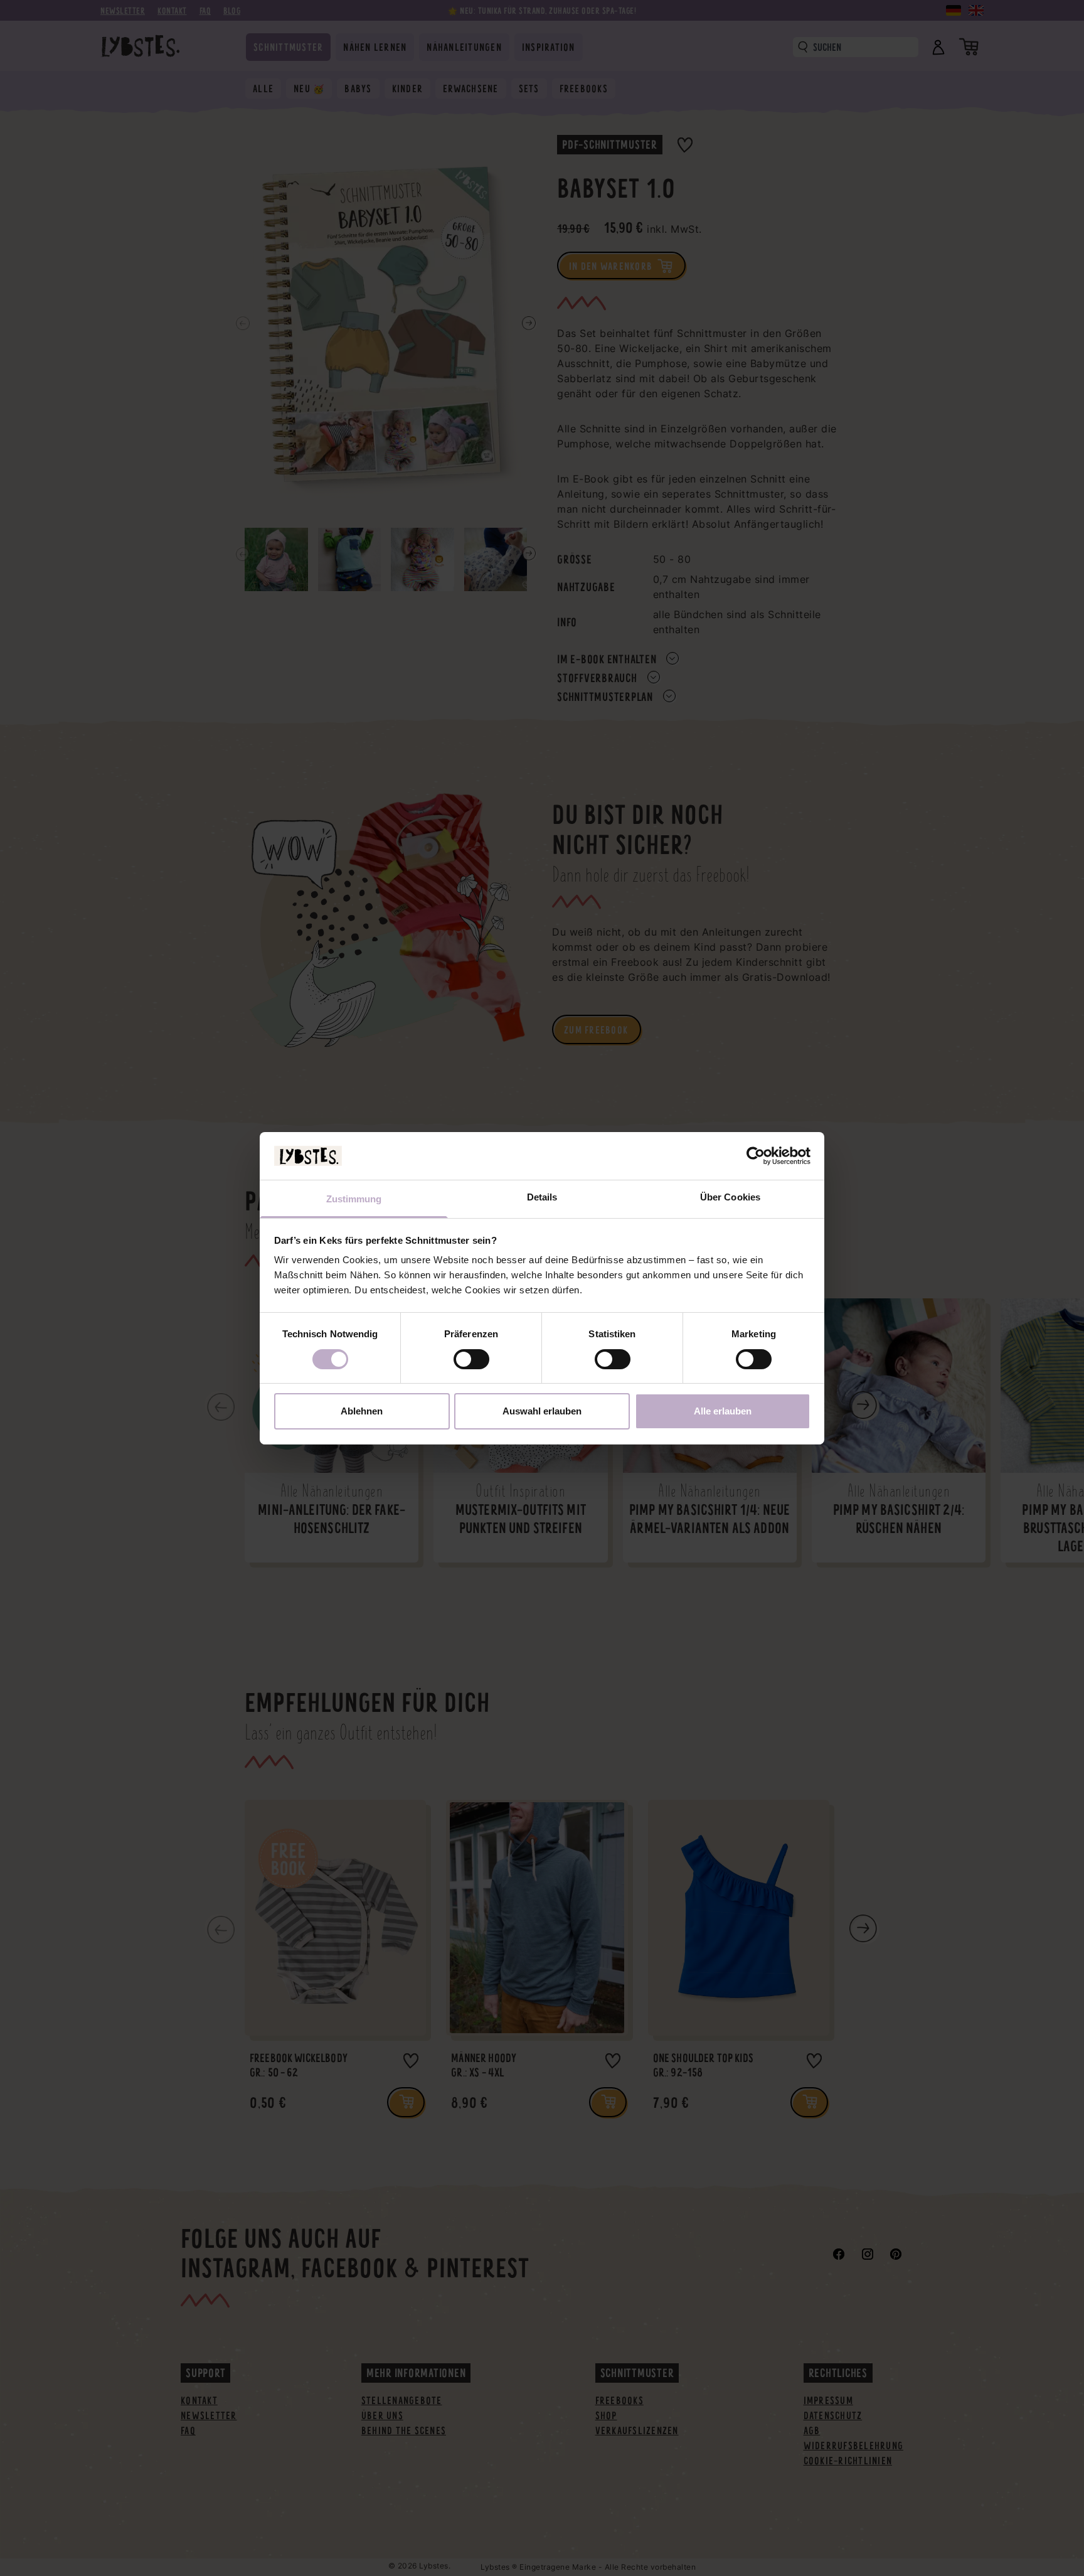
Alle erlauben (723, 1411)
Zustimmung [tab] (354, 1199)
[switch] (471, 1359)
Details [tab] (542, 1197)
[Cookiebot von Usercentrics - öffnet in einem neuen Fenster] (756, 1156)
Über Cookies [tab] (730, 1197)
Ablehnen (362, 1411)
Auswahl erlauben (542, 1411)
